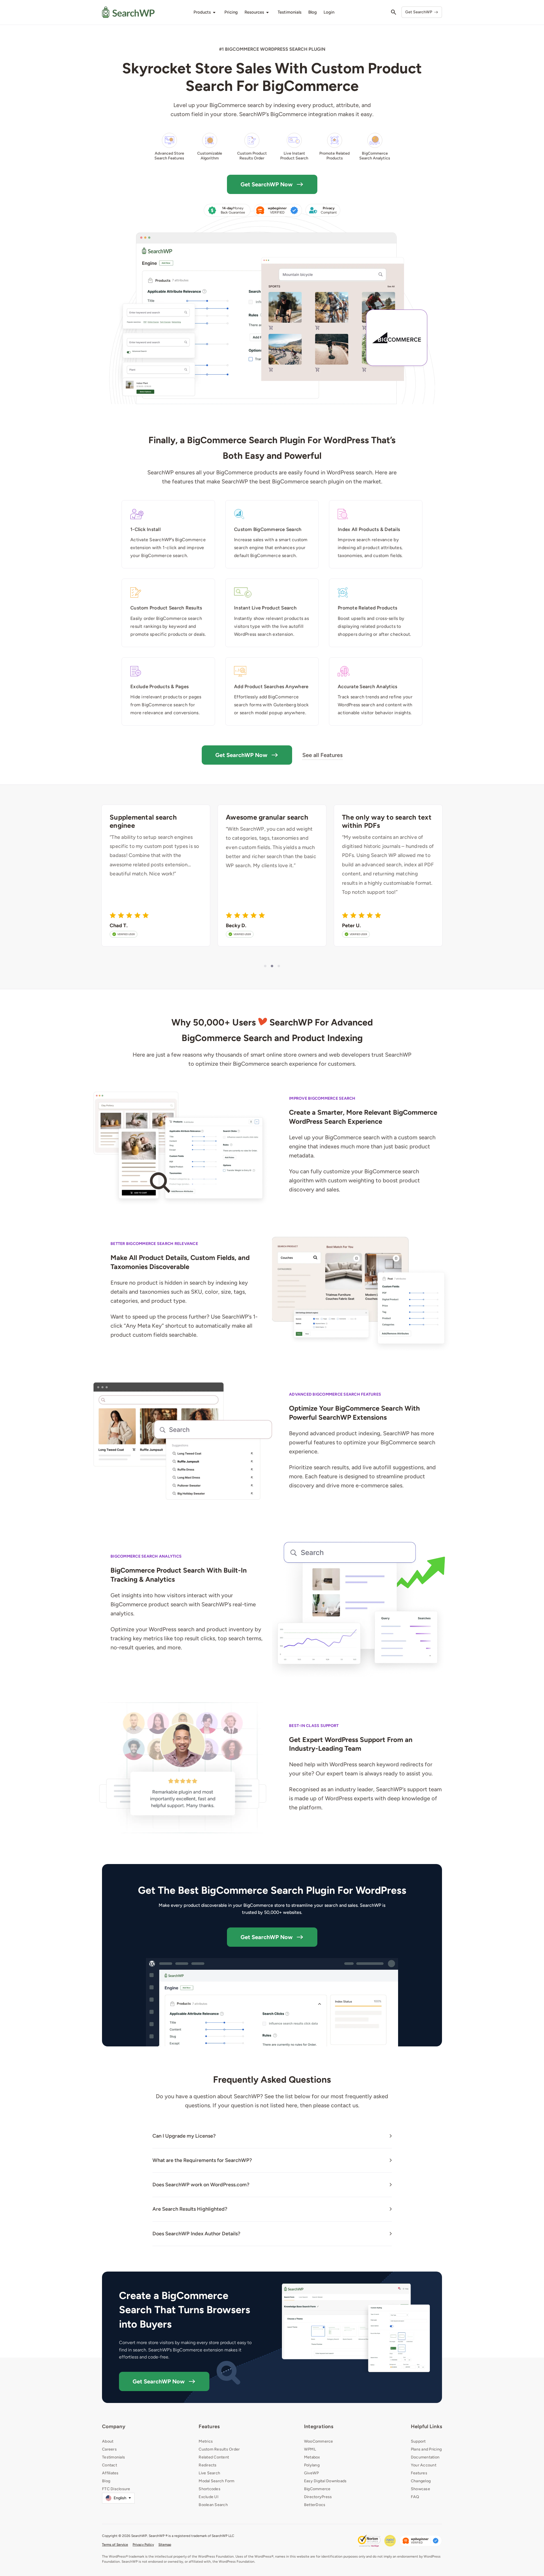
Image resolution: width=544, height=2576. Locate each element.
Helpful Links (426, 2426)
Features (209, 2426)
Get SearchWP (419, 12)
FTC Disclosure (116, 2489)
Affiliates (110, 2473)
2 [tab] (272, 966)
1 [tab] (265, 966)
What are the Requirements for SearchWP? (202, 2160)
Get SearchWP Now (267, 184)
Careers (109, 2449)
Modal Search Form (216, 2481)
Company (114, 2426)
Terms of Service (115, 2545)
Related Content (214, 2457)
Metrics (206, 2441)
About (108, 2441)
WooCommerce (319, 2441)
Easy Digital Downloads (325, 2481)
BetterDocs (315, 2505)
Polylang (312, 2465)
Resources (254, 12)
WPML (310, 2449)
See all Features (322, 755)
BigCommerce (317, 2489)
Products (202, 12)
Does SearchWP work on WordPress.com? (201, 2185)
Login (329, 12)
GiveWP (312, 2473)
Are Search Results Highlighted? (190, 2209)
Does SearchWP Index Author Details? (196, 2234)
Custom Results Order (219, 2449)
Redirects (208, 2465)
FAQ (415, 2497)
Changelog (421, 2481)
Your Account (424, 2465)
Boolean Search (213, 2505)
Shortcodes (210, 2489)
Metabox (312, 2457)
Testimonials (113, 2457)
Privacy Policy (143, 2545)
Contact (110, 2465)
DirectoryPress (318, 2497)
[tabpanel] (156, 876)
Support (418, 2441)
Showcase (420, 2489)
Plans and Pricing (426, 2449)
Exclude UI (209, 2497)
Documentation (425, 2457)
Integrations (319, 2426)
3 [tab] (279, 966)
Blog (106, 2481)
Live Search (209, 2473)
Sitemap (165, 2545)
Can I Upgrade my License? (184, 2136)
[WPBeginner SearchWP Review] (421, 2541)
